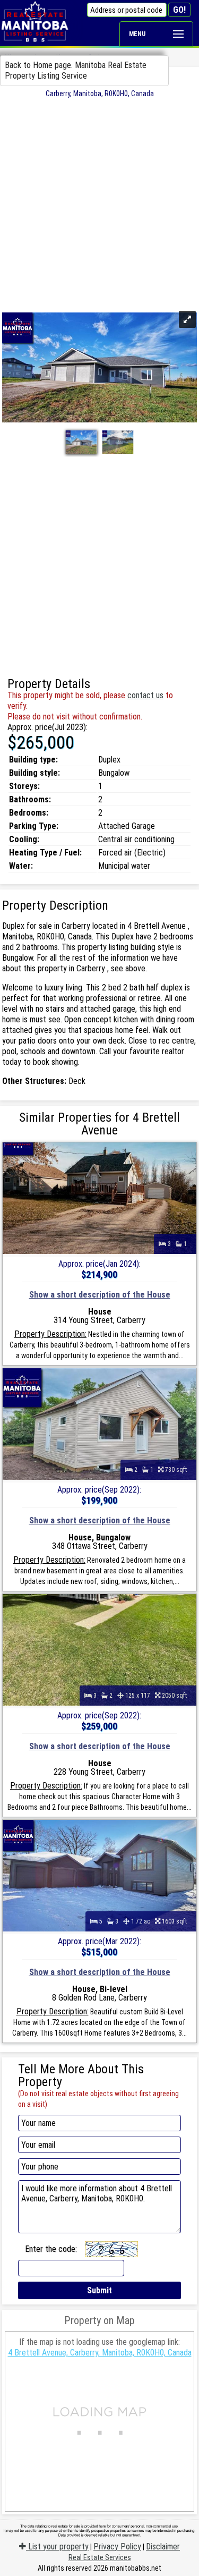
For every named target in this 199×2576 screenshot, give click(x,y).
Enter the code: (51, 2249)
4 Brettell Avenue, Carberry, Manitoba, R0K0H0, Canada (100, 2353)
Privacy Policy (117, 2547)
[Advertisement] (99, 203)
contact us (145, 695)
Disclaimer (163, 2547)
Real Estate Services (100, 2557)
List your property (57, 2547)
